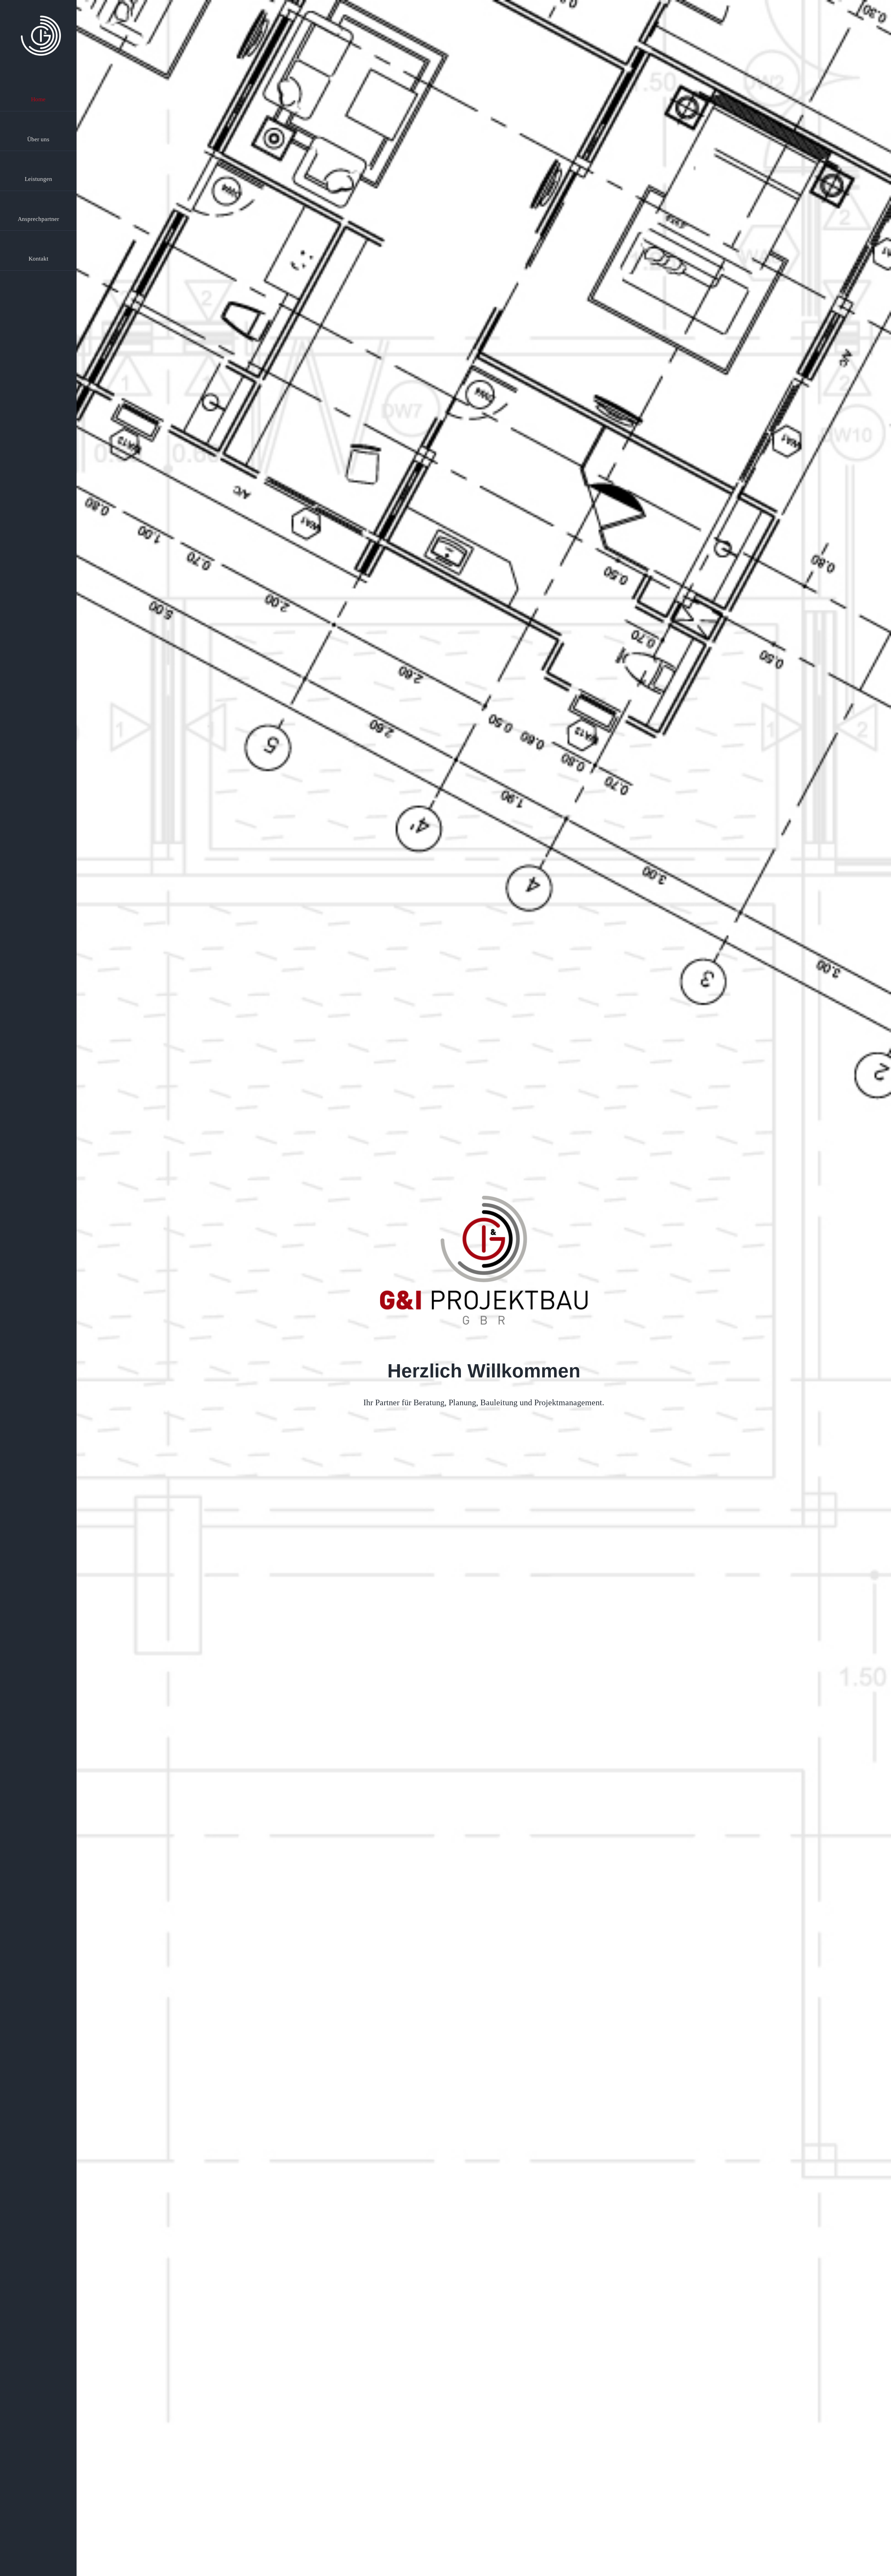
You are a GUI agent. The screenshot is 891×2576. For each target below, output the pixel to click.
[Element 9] (41, 19)
